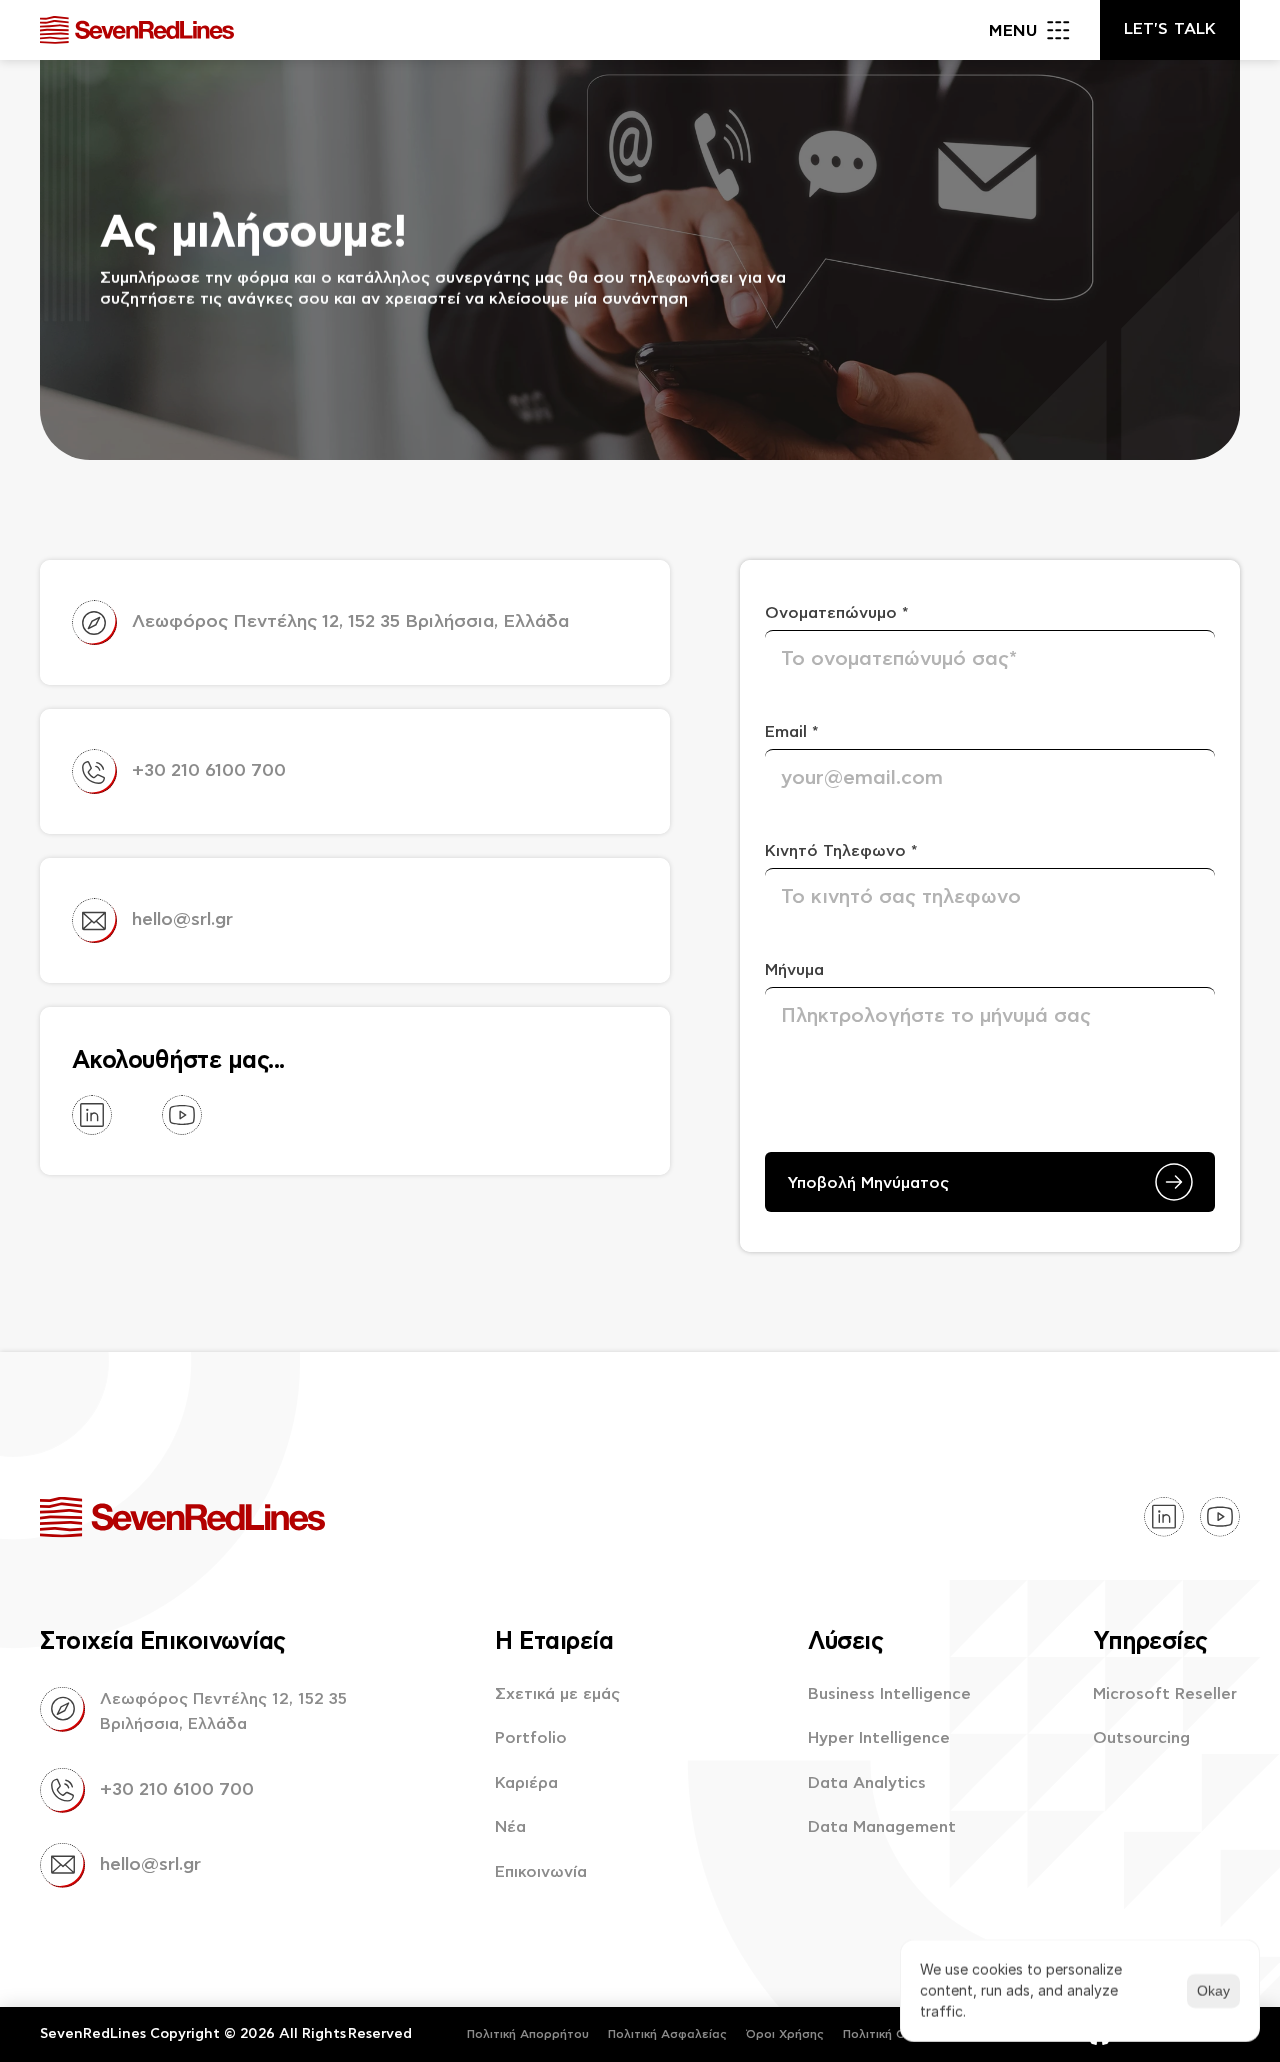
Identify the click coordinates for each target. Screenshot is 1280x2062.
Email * (792, 732)
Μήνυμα (794, 970)
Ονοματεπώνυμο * (837, 613)
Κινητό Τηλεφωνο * (841, 851)
